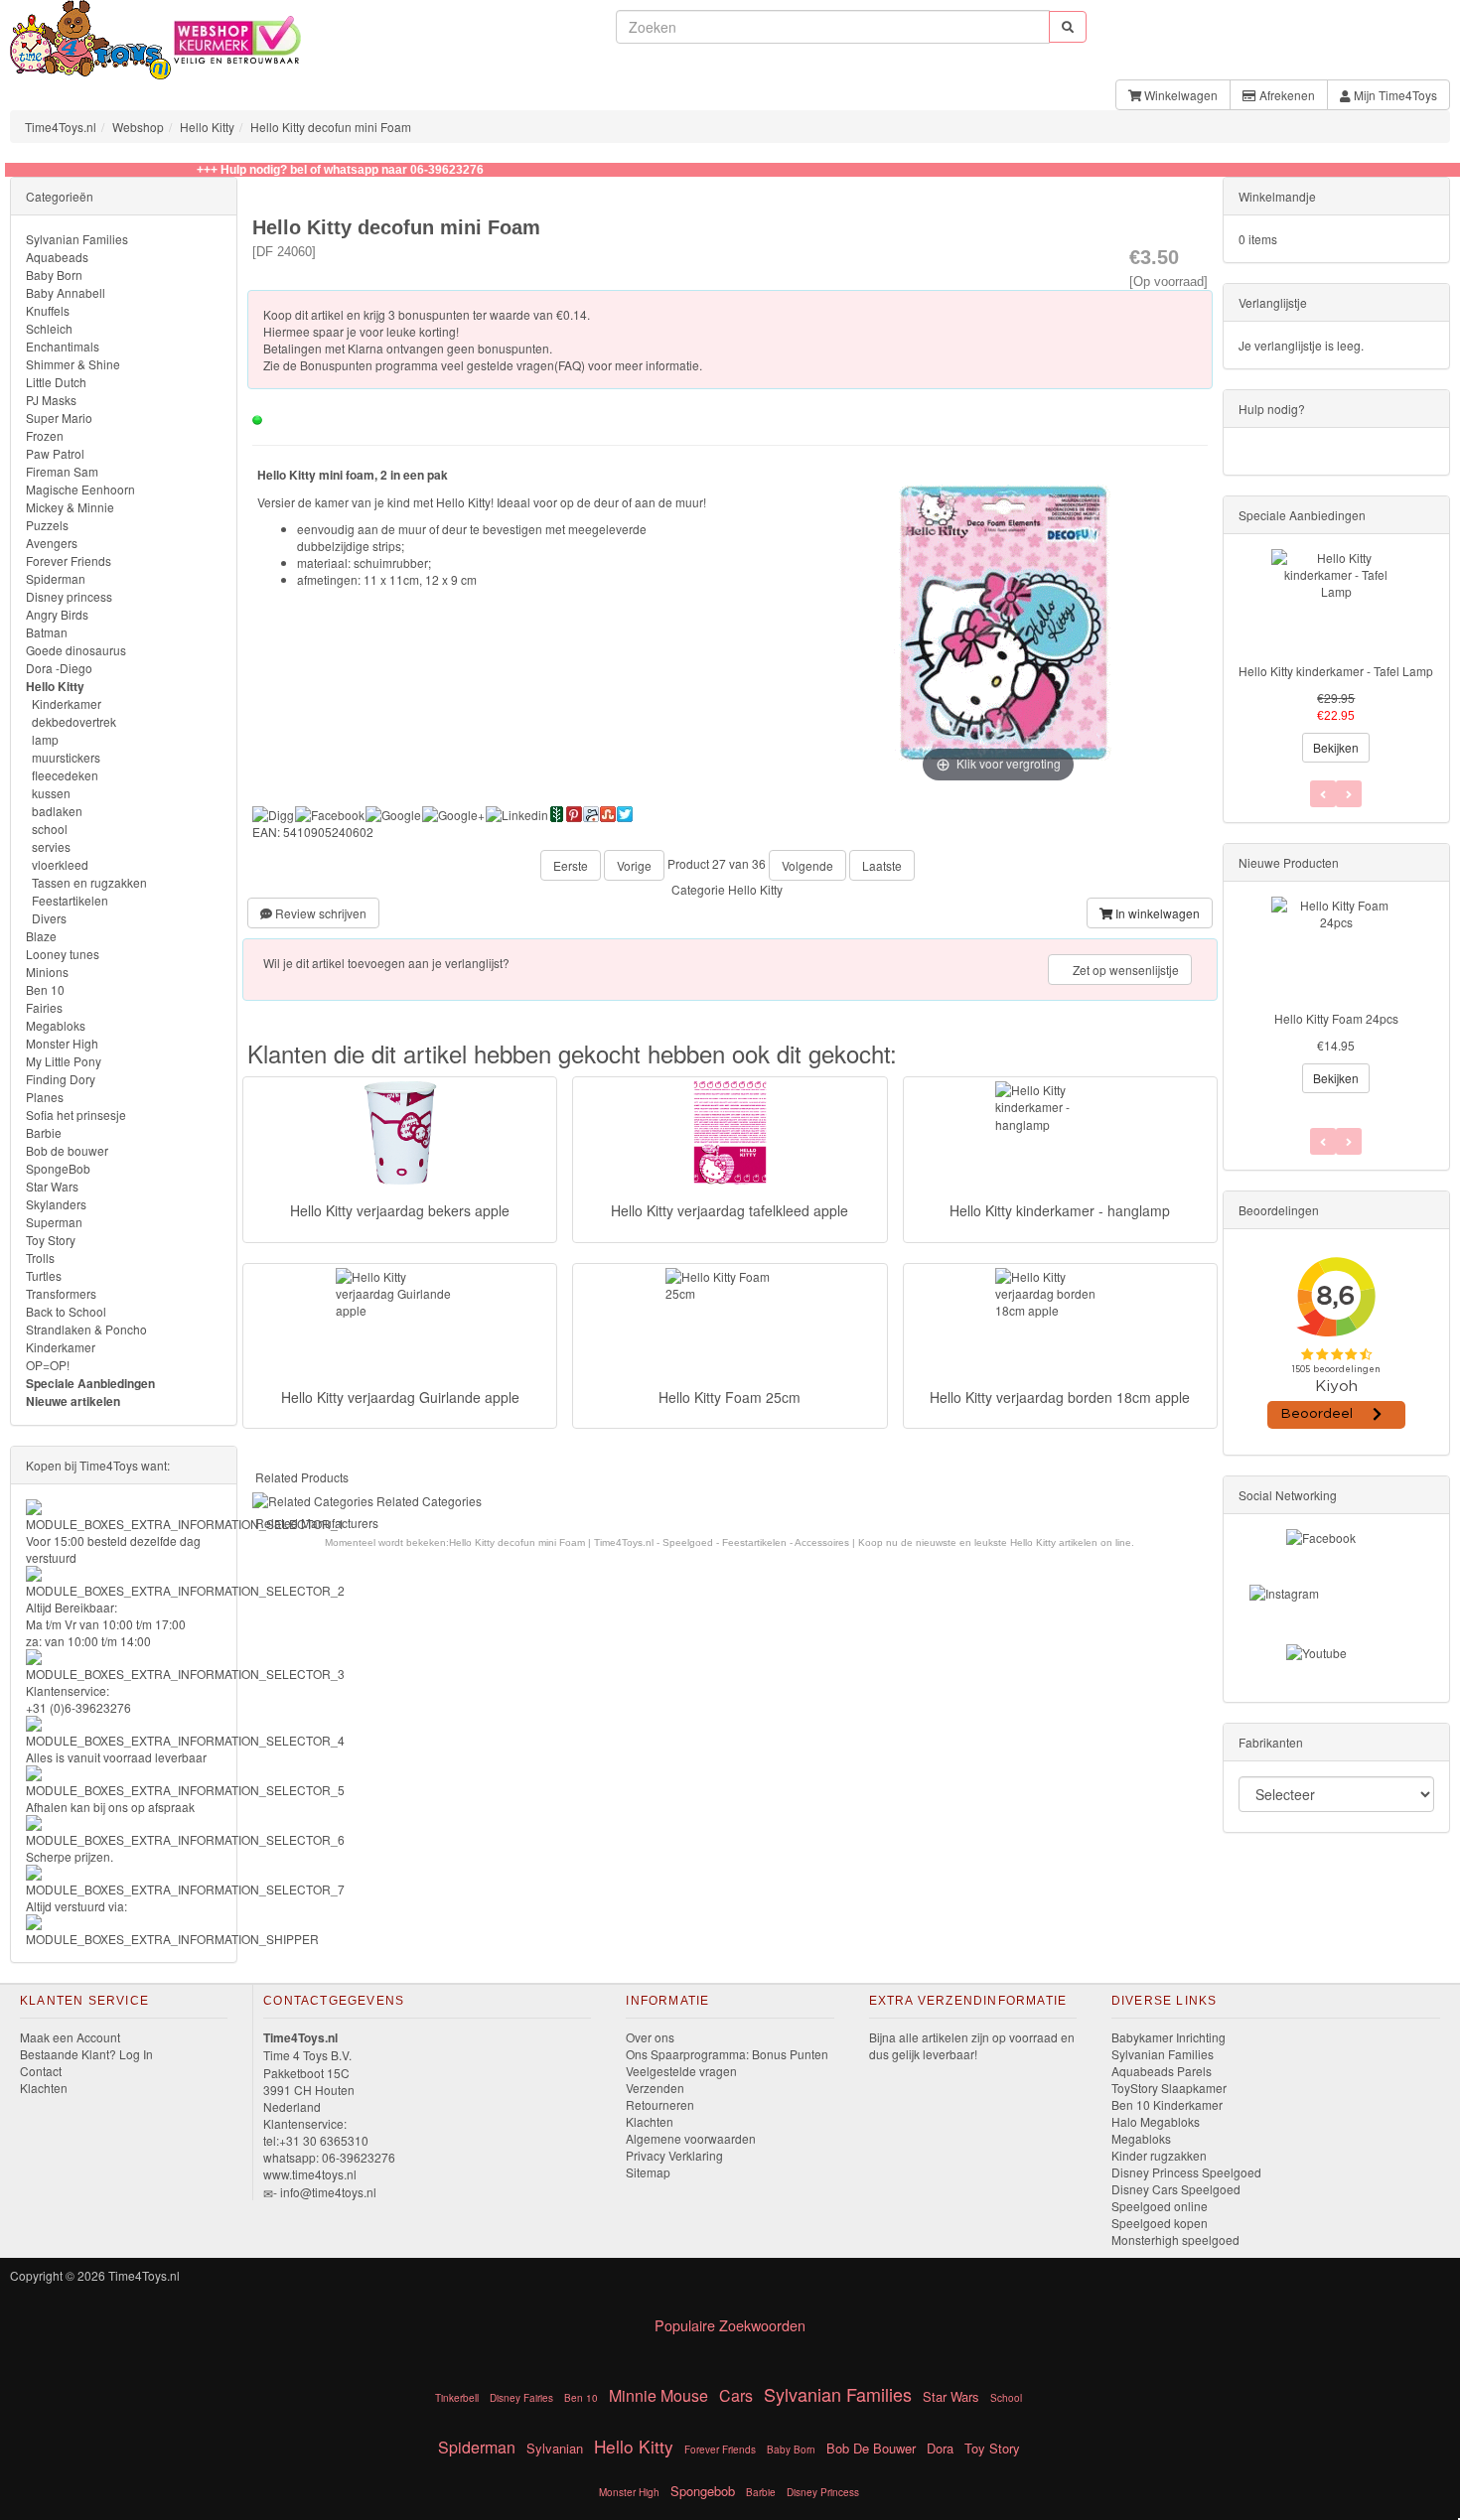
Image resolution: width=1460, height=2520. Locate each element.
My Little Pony (64, 1061)
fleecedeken (65, 775)
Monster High (62, 1043)
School (1006, 2398)
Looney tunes (63, 954)
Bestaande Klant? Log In (86, 2054)
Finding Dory (61, 1079)
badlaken (57, 811)
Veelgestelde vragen (681, 2071)
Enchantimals (63, 346)
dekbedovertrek (74, 721)
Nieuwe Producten (1289, 862)
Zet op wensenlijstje (1124, 970)
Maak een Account (70, 2037)
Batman (47, 632)
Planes (45, 1097)
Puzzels (47, 525)
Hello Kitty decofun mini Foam (331, 127)
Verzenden (655, 2088)
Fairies (44, 1007)
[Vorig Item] (1349, 1141)
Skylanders (56, 1204)
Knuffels (48, 310)
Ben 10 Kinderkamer (1167, 2104)
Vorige (634, 865)
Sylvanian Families (77, 239)
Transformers (61, 1293)
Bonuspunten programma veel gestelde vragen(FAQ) (442, 365)
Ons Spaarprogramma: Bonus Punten (727, 2054)
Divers (49, 918)
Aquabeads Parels (1162, 2071)
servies (51, 846)
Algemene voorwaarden (691, 2138)
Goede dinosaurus (76, 650)
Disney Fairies (521, 2398)
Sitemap (648, 2172)
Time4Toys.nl (61, 127)
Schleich (49, 328)
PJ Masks (51, 400)
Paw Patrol (55, 453)
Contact (41, 2071)
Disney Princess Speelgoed (1186, 2172)
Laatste (882, 865)
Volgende (807, 865)
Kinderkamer (67, 703)
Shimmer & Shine (73, 364)
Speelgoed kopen (1160, 2223)
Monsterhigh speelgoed (1175, 2240)
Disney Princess (823, 2492)
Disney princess (69, 596)
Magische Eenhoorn (80, 489)
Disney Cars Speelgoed (1176, 2189)
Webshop (138, 127)
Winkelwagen (1179, 95)
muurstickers (66, 757)
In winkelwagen (1156, 913)
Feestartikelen (70, 900)
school (50, 829)
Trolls (40, 1258)
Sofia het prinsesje (76, 1115)
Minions (47, 972)
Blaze (41, 936)
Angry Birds (57, 614)
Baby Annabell (66, 292)
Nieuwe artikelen (73, 1401)
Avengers (52, 543)
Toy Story (51, 1240)
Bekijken (1336, 747)
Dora (940, 2448)
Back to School (66, 1311)
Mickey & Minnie (70, 507)
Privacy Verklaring (674, 2155)
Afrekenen (1286, 95)
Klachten (44, 2088)
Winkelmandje (1277, 196)
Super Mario (59, 418)
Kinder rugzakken (1159, 2155)
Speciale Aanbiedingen (90, 1383)
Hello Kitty (207, 127)
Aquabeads (57, 257)
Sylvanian (555, 2448)
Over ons (650, 2037)
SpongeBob (58, 1168)
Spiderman (56, 578)
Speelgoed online (1160, 2206)
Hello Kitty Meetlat (1336, 1018)
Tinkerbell (457, 2398)
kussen (51, 793)
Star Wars (52, 1186)
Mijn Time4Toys (1394, 95)
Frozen (45, 435)
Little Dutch (56, 382)
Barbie (44, 1132)
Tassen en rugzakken (89, 882)
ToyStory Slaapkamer (1169, 2088)
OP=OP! (48, 1365)
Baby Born (54, 275)
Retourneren (660, 2104)
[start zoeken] (1068, 26)
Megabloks (56, 1025)
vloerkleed (60, 864)
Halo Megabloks (1156, 2121)
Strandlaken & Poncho (86, 1329)
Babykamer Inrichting (1168, 2037)
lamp (45, 739)
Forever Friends (69, 560)
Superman (54, 1222)
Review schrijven (319, 913)
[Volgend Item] (1323, 1141)
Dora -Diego (59, 668)
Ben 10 (45, 989)
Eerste (571, 865)
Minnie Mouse (658, 2395)
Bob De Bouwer (871, 2448)
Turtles (44, 1275)
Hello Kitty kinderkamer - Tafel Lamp (1336, 671)
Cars (736, 2395)
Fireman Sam (62, 471)
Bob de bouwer (67, 1150)
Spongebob (703, 2491)
